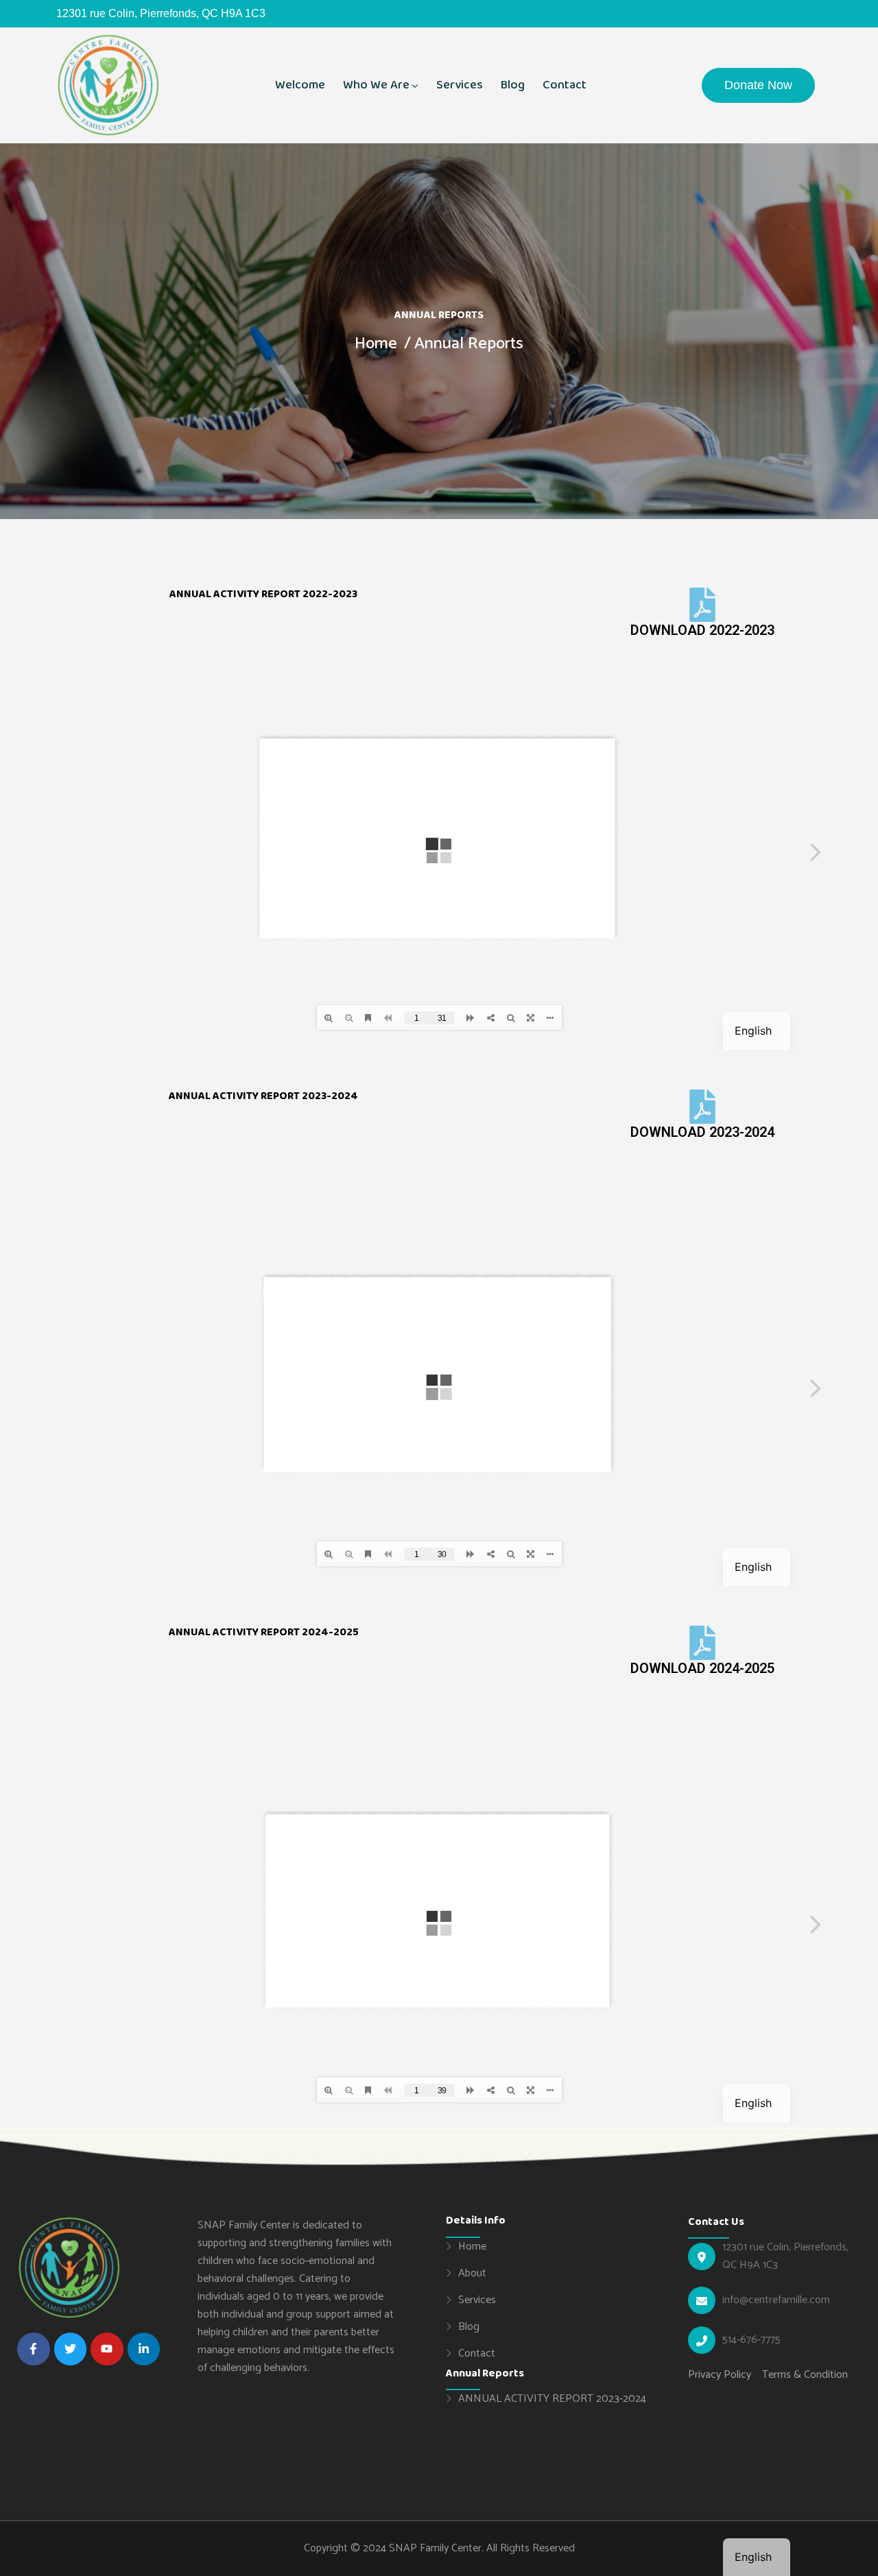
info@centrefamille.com (776, 2300)
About (472, 2273)
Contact (565, 85)
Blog (513, 85)
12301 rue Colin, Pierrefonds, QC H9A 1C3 (785, 2256)
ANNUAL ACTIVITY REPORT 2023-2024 (552, 2398)
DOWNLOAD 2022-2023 (702, 630)
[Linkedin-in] (144, 2349)
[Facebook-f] (34, 2349)
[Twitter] (71, 2349)
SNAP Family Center (435, 2548)
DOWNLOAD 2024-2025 (702, 1668)
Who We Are (376, 85)
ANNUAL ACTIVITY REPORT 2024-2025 (264, 1632)
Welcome (300, 85)
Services (460, 85)
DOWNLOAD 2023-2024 (702, 1132)
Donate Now (758, 85)
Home (376, 344)
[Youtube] (107, 2349)
